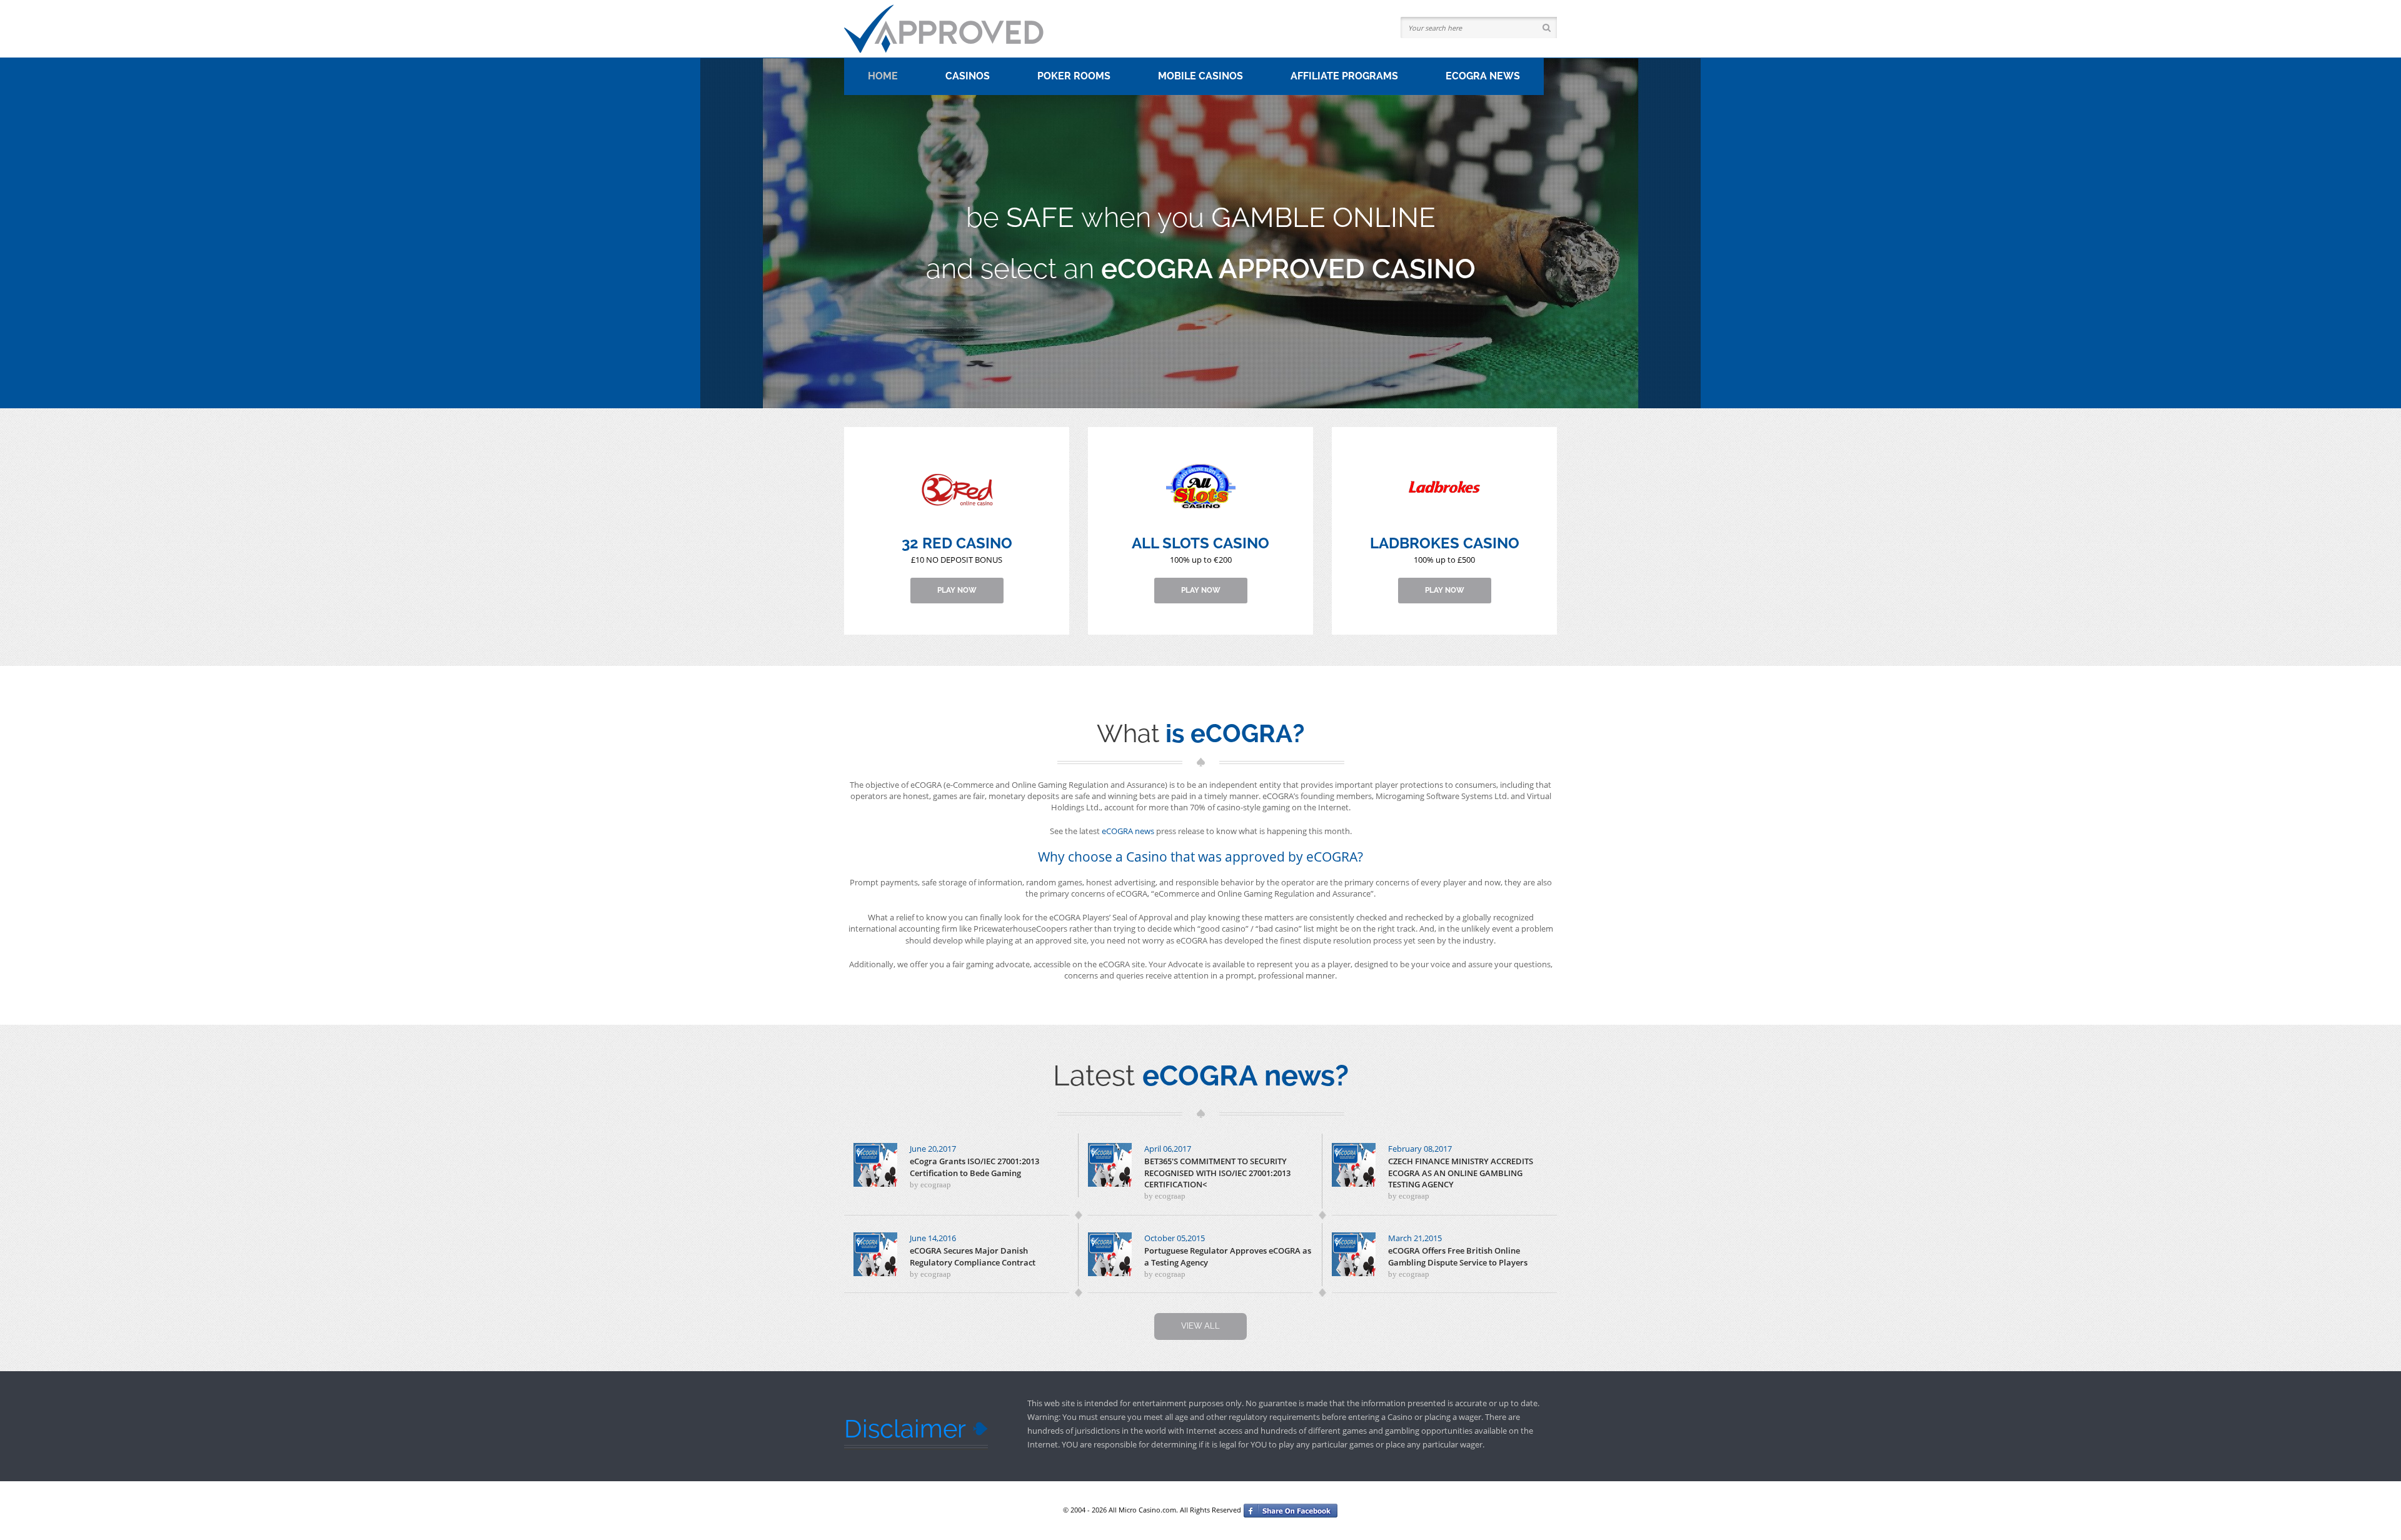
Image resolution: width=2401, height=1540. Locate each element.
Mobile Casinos (1200, 76)
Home (883, 76)
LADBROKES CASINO (1445, 543)
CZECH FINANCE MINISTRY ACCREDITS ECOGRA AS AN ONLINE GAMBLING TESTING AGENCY (1461, 1172)
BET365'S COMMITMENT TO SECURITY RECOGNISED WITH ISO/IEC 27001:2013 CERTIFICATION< (1217, 1172)
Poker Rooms (1074, 76)
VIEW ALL (1200, 1326)
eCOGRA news (1128, 831)
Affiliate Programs (1344, 76)
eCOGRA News (1483, 76)
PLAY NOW (957, 590)
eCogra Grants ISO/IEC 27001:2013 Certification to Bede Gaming (974, 1167)
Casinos (968, 76)
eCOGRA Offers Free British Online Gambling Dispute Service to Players (1458, 1256)
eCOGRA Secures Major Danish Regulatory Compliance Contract (973, 1256)
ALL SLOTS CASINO (1200, 543)
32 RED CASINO (957, 543)
